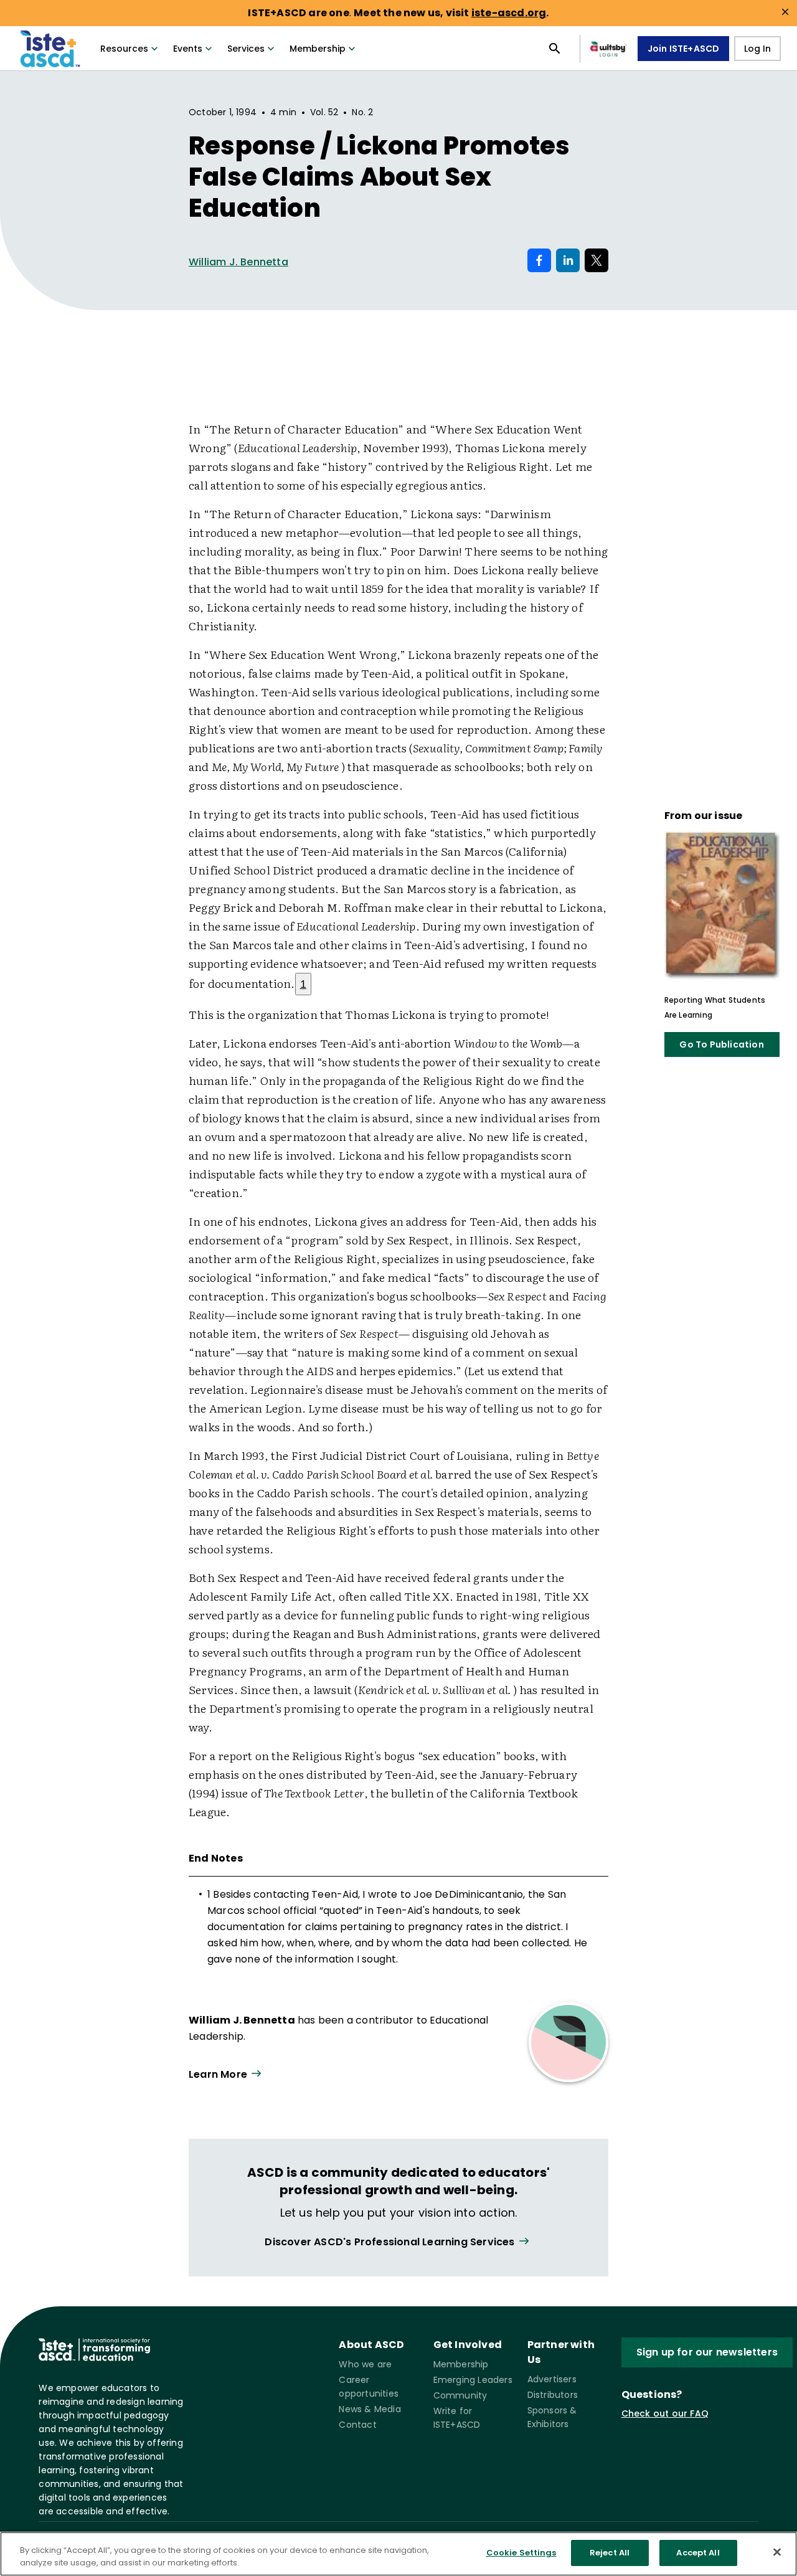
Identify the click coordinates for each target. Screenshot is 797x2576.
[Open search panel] (555, 49)
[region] (398, 2554)
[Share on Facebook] (539, 260)
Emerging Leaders (473, 2380)
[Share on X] (597, 260)
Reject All (610, 2553)
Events (188, 49)
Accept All (698, 2553)
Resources (124, 49)
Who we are (365, 2364)
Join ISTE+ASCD (684, 49)
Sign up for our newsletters (707, 2352)
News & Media (370, 2409)
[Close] (777, 2552)
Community (460, 2395)
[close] (785, 12)
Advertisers (552, 2379)
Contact (357, 2425)
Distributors (553, 2395)
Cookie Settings (521, 2553)
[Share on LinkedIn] (568, 260)
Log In (757, 49)
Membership (318, 49)
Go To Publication (721, 1044)
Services (246, 49)
